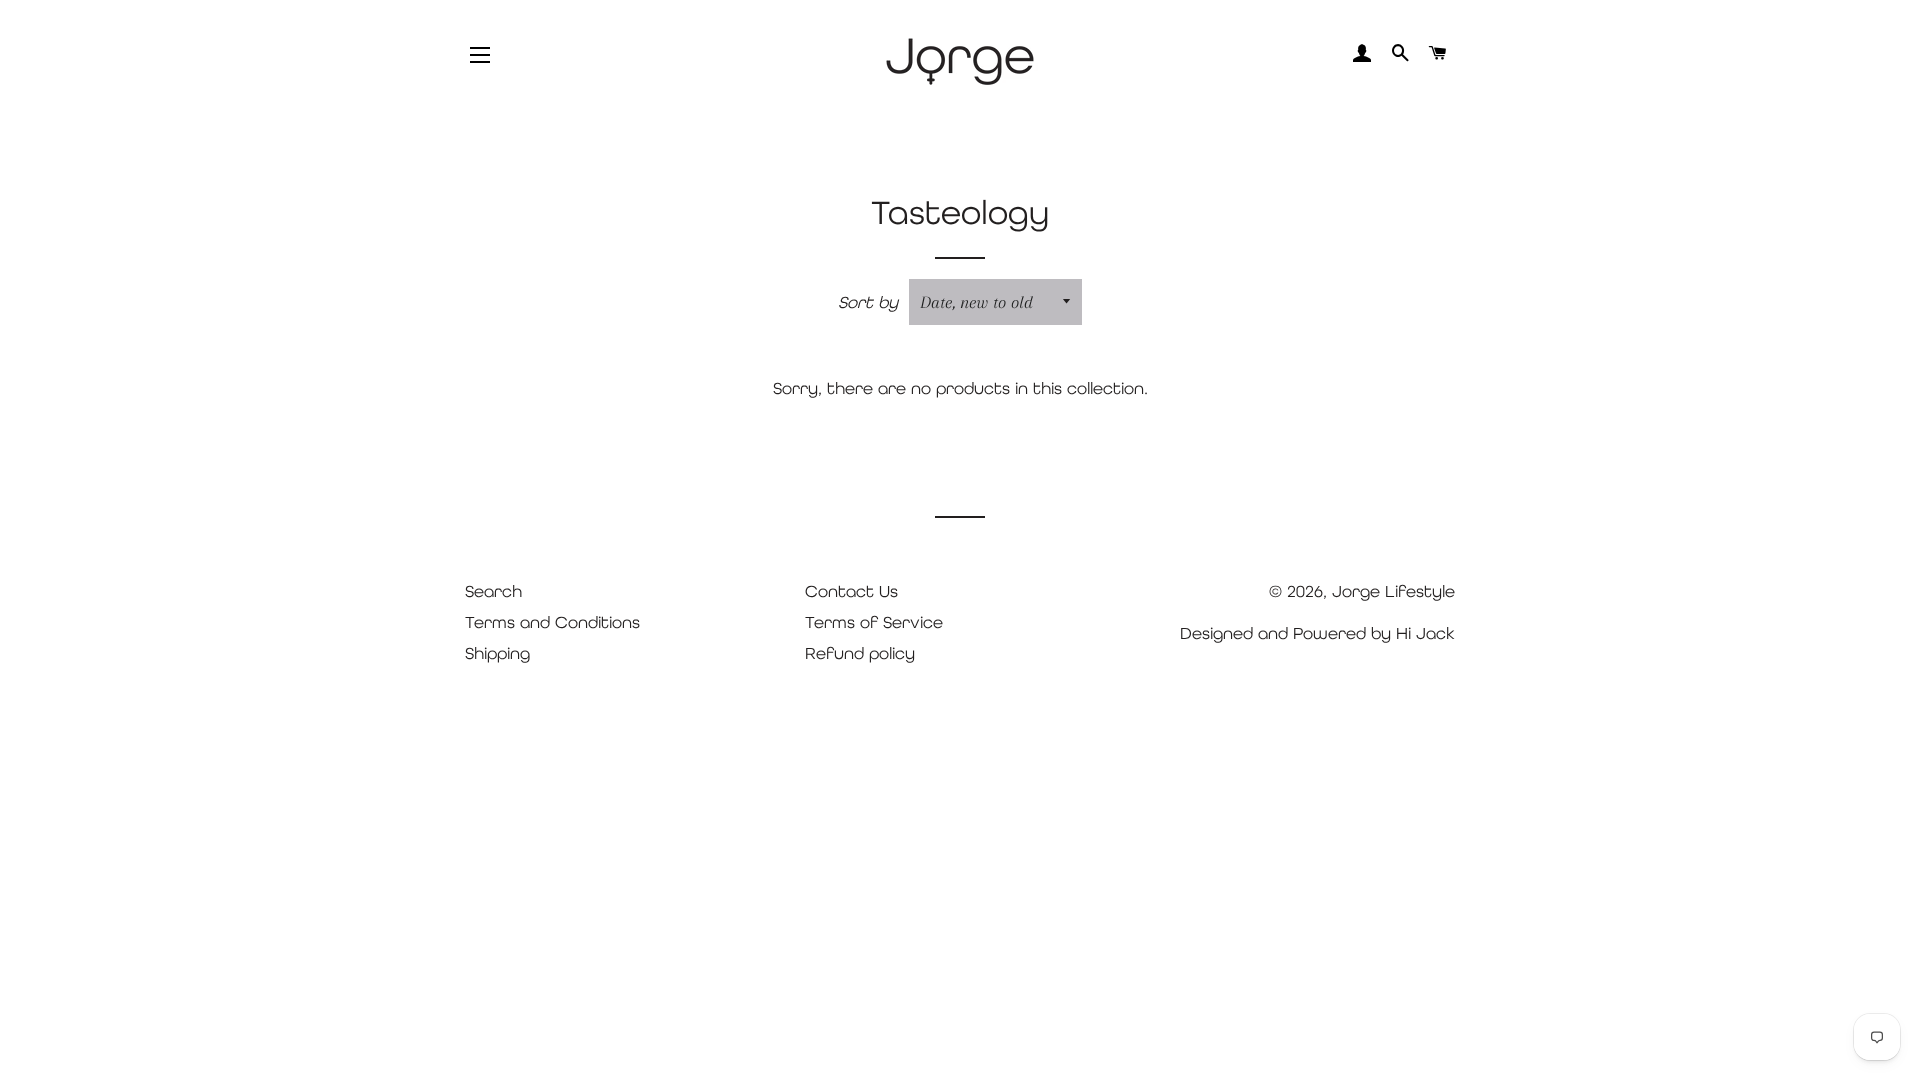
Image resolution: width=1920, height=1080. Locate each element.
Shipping (497, 653)
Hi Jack (1425, 633)
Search (493, 591)
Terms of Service (874, 622)
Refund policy (860, 653)
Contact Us (851, 591)
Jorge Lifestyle (1393, 591)
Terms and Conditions (552, 622)
